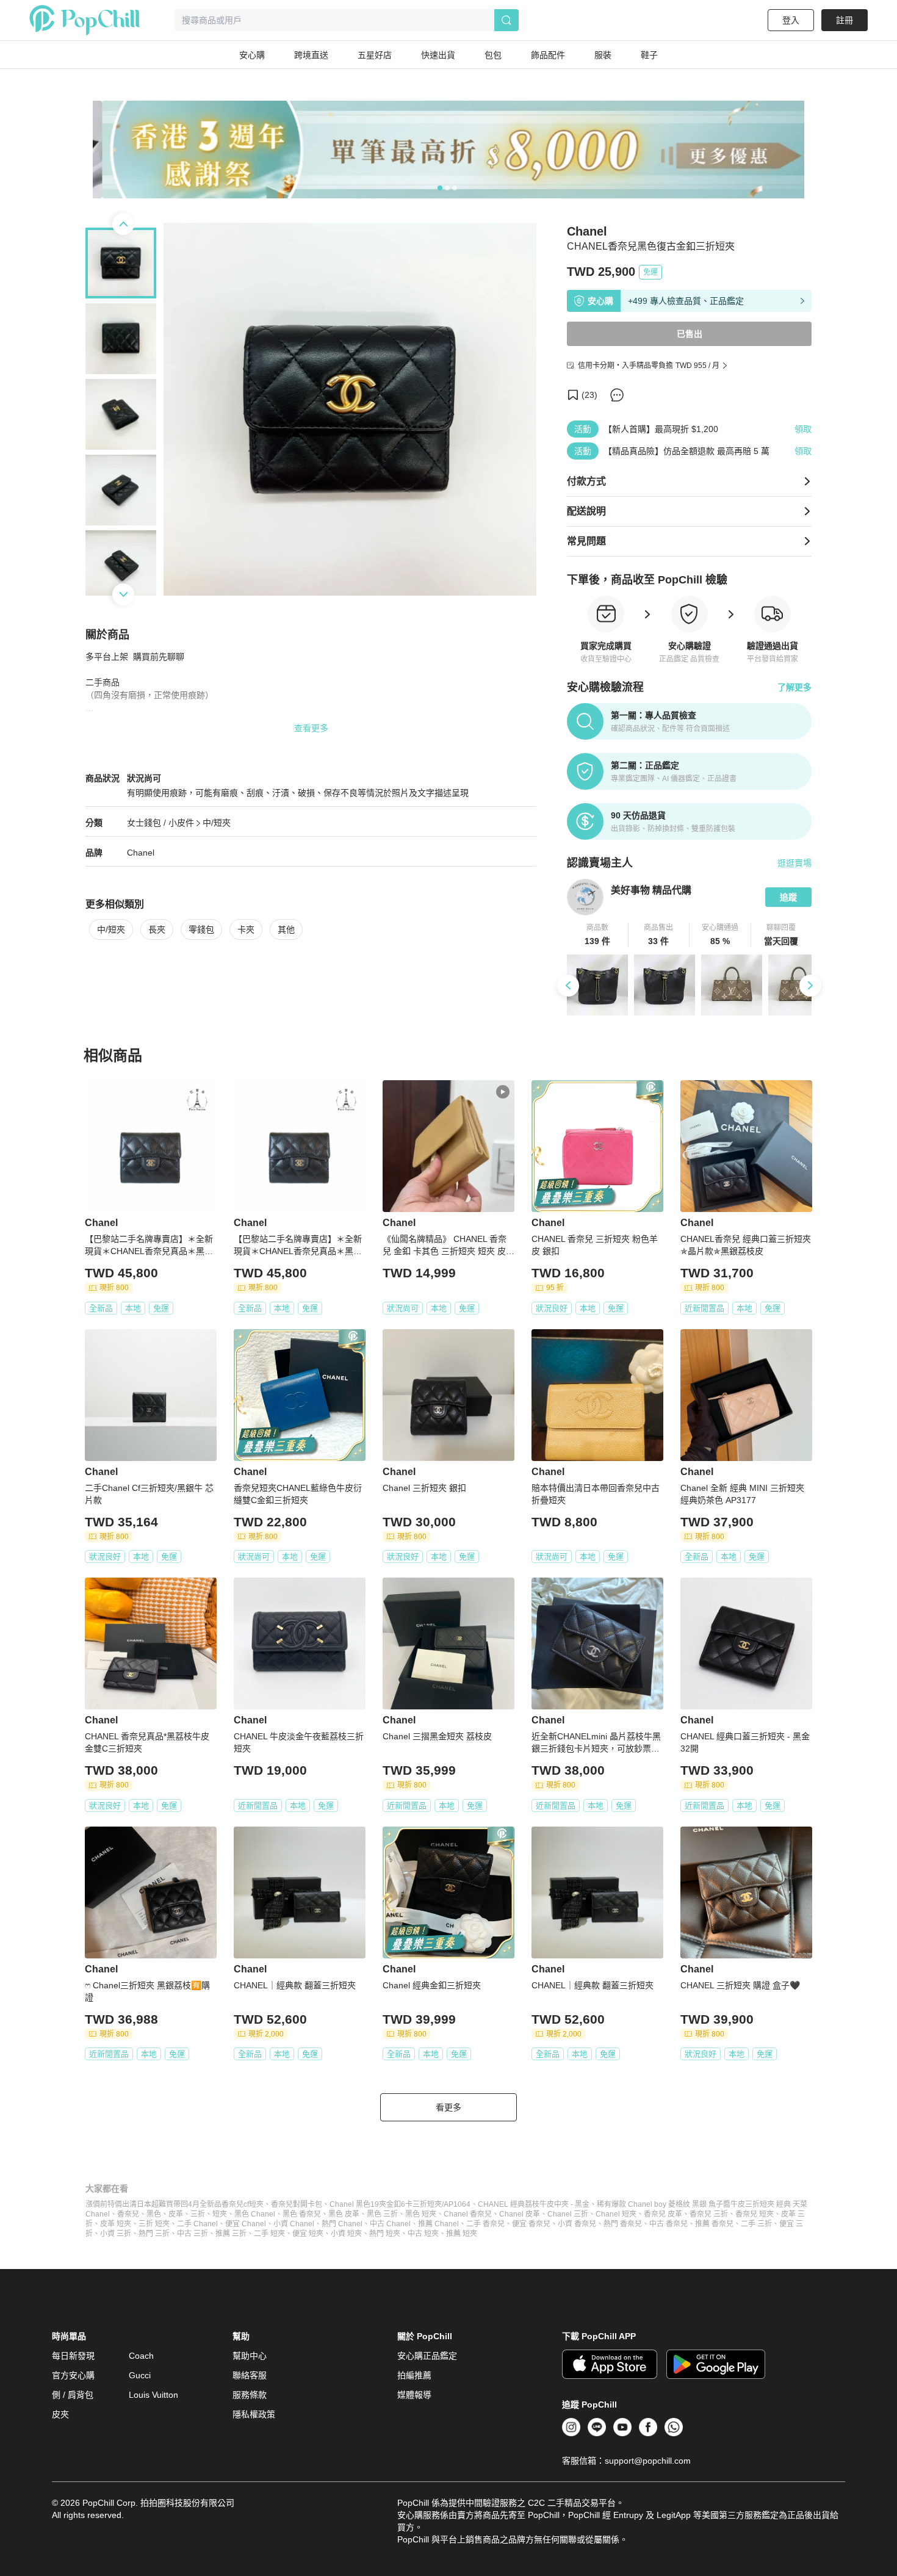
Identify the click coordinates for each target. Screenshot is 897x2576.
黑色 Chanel (255, 2214)
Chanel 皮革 (520, 2214)
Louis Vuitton (153, 2395)
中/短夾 (217, 823)
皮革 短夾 (116, 2224)
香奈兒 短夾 (755, 2214)
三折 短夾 (154, 2224)
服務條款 (250, 2395)
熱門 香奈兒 (623, 2224)
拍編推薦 (414, 2375)
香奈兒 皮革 (663, 2214)
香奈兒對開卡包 (297, 2204)
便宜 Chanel (246, 2224)
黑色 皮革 (344, 2214)
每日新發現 (73, 2356)
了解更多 (794, 687)
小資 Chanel (294, 2224)
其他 (286, 929)
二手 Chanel (197, 2224)
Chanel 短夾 (616, 2214)
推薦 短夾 (462, 2234)
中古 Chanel (390, 2224)
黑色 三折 (382, 2214)
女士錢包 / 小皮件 (160, 823)
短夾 (220, 2214)
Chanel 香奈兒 (468, 2214)
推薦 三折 (231, 2234)
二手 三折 (756, 2224)
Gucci (140, 2375)
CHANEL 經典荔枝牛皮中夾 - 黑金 (534, 2204)
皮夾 (60, 2414)
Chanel (141, 853)
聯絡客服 (250, 2375)
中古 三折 (193, 2234)
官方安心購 (73, 2375)
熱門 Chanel (342, 2224)
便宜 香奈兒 (531, 2224)
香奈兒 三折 (709, 2214)
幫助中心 (250, 2356)
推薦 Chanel (438, 2224)
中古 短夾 (423, 2234)
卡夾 (246, 929)
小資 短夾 (346, 2234)
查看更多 (311, 728)
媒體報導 (414, 2395)
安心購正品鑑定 (427, 2356)
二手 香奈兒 (485, 2224)
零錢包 (201, 929)
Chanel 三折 (568, 2214)
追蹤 (788, 897)
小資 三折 (116, 2234)
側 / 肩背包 (73, 2395)
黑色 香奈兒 (302, 2214)
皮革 (176, 2214)
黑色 (154, 2214)
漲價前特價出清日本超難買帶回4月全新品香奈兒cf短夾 (175, 2204)
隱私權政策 (254, 2414)
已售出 (690, 334)
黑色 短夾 (421, 2214)
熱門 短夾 (385, 2234)
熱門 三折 (154, 2234)
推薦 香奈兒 (714, 2224)
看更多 (448, 2107)
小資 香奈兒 (577, 2224)
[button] (598, 935)
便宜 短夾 (308, 2234)
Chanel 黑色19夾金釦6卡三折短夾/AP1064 (400, 2204)
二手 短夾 (269, 2234)
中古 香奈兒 (668, 2224)
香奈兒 (128, 2214)
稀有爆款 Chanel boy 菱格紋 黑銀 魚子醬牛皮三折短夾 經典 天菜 (702, 2204)
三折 (198, 2214)
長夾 (157, 929)
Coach (141, 2356)
